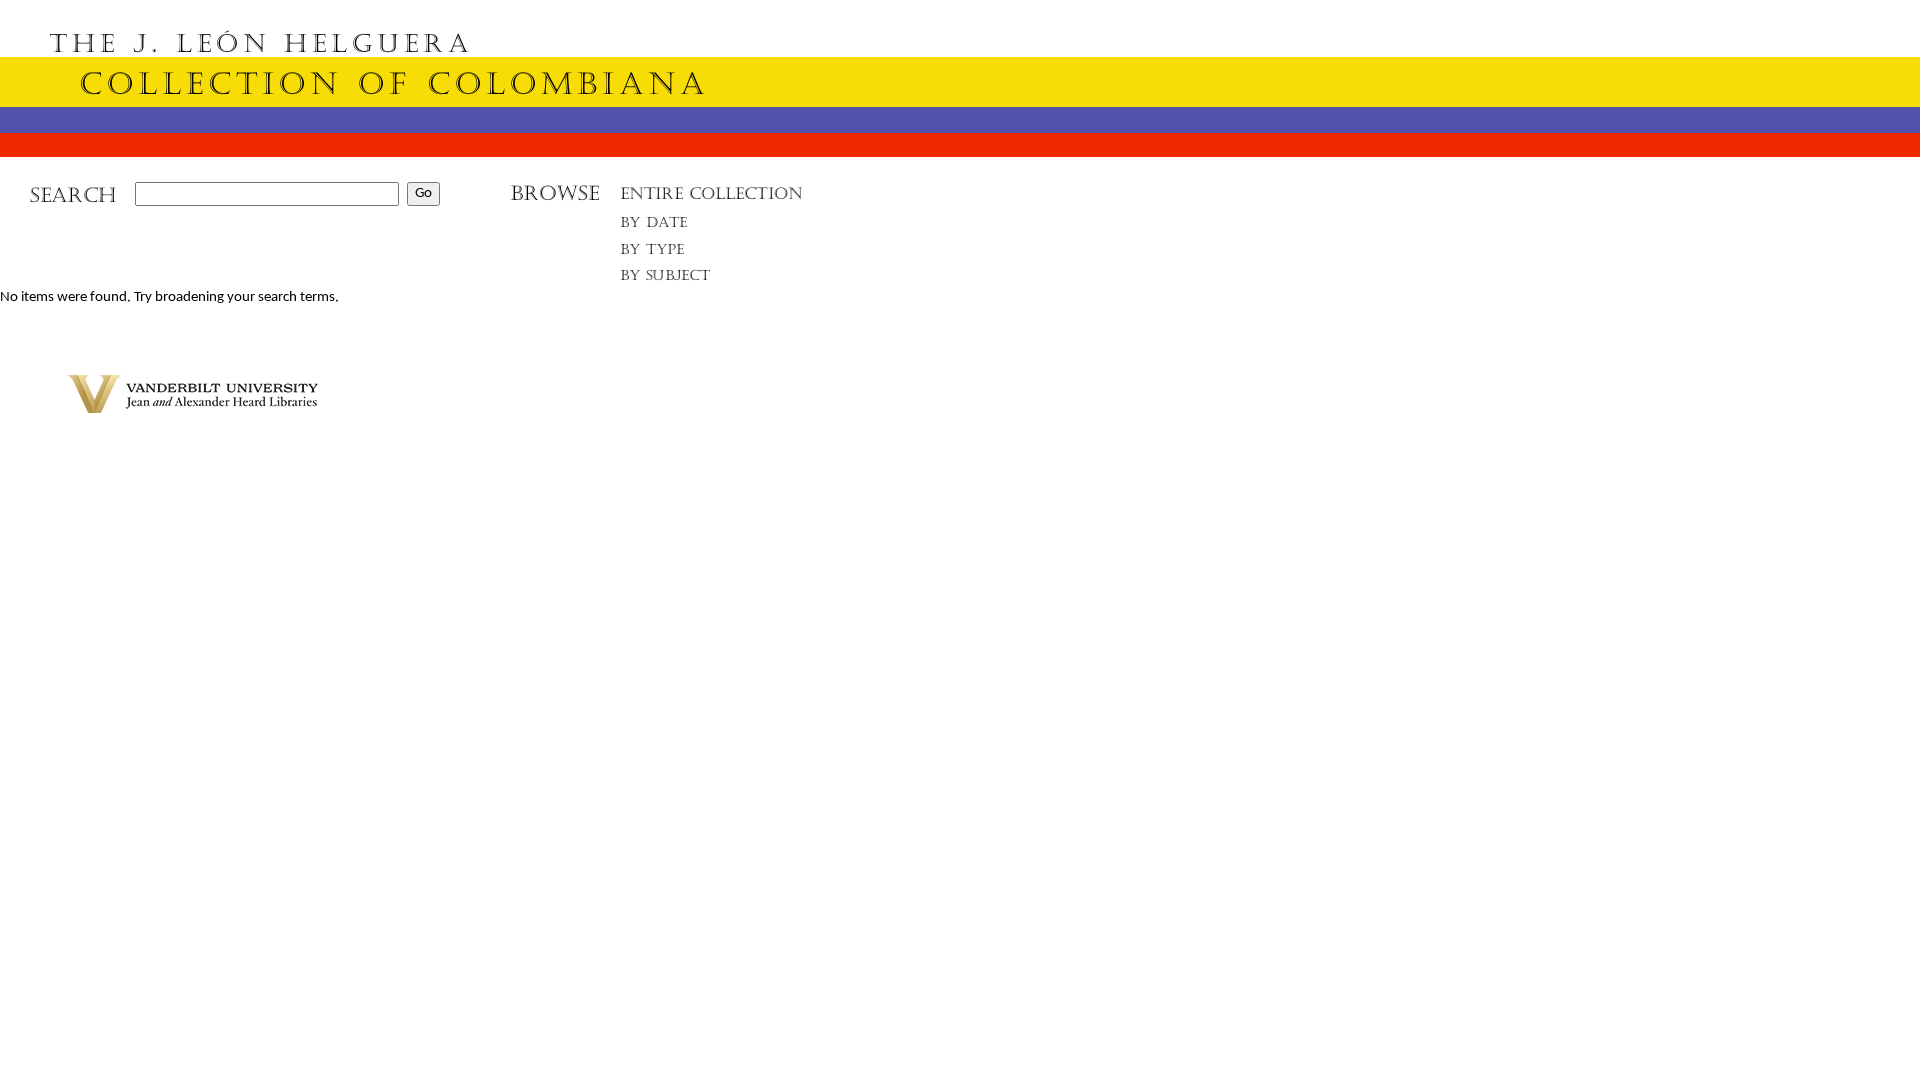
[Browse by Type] (652, 252)
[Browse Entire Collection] (711, 199)
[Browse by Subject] (666, 279)
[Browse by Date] (659, 226)
